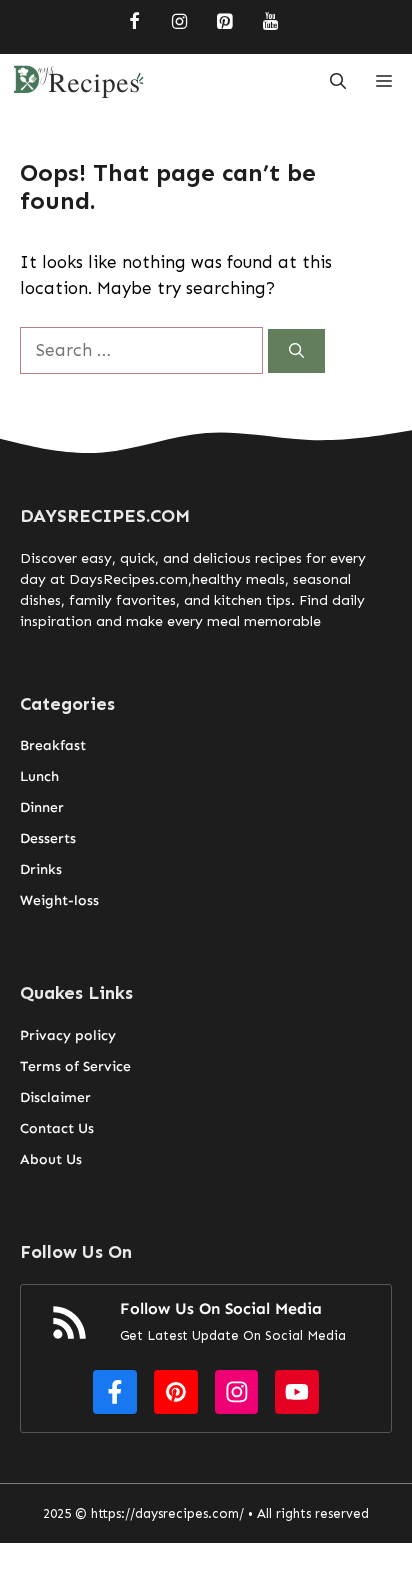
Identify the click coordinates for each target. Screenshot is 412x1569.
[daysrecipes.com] (78, 81)
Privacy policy (68, 1035)
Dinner (42, 807)
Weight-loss (59, 900)
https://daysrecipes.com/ (167, 1513)
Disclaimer (55, 1097)
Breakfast (53, 745)
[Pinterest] (225, 23)
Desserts (48, 838)
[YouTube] (271, 23)
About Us (51, 1159)
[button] (338, 81)
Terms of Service (75, 1066)
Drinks (41, 869)
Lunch (39, 776)
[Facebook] (134, 23)
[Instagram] (179, 23)
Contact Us (57, 1128)
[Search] (296, 351)
